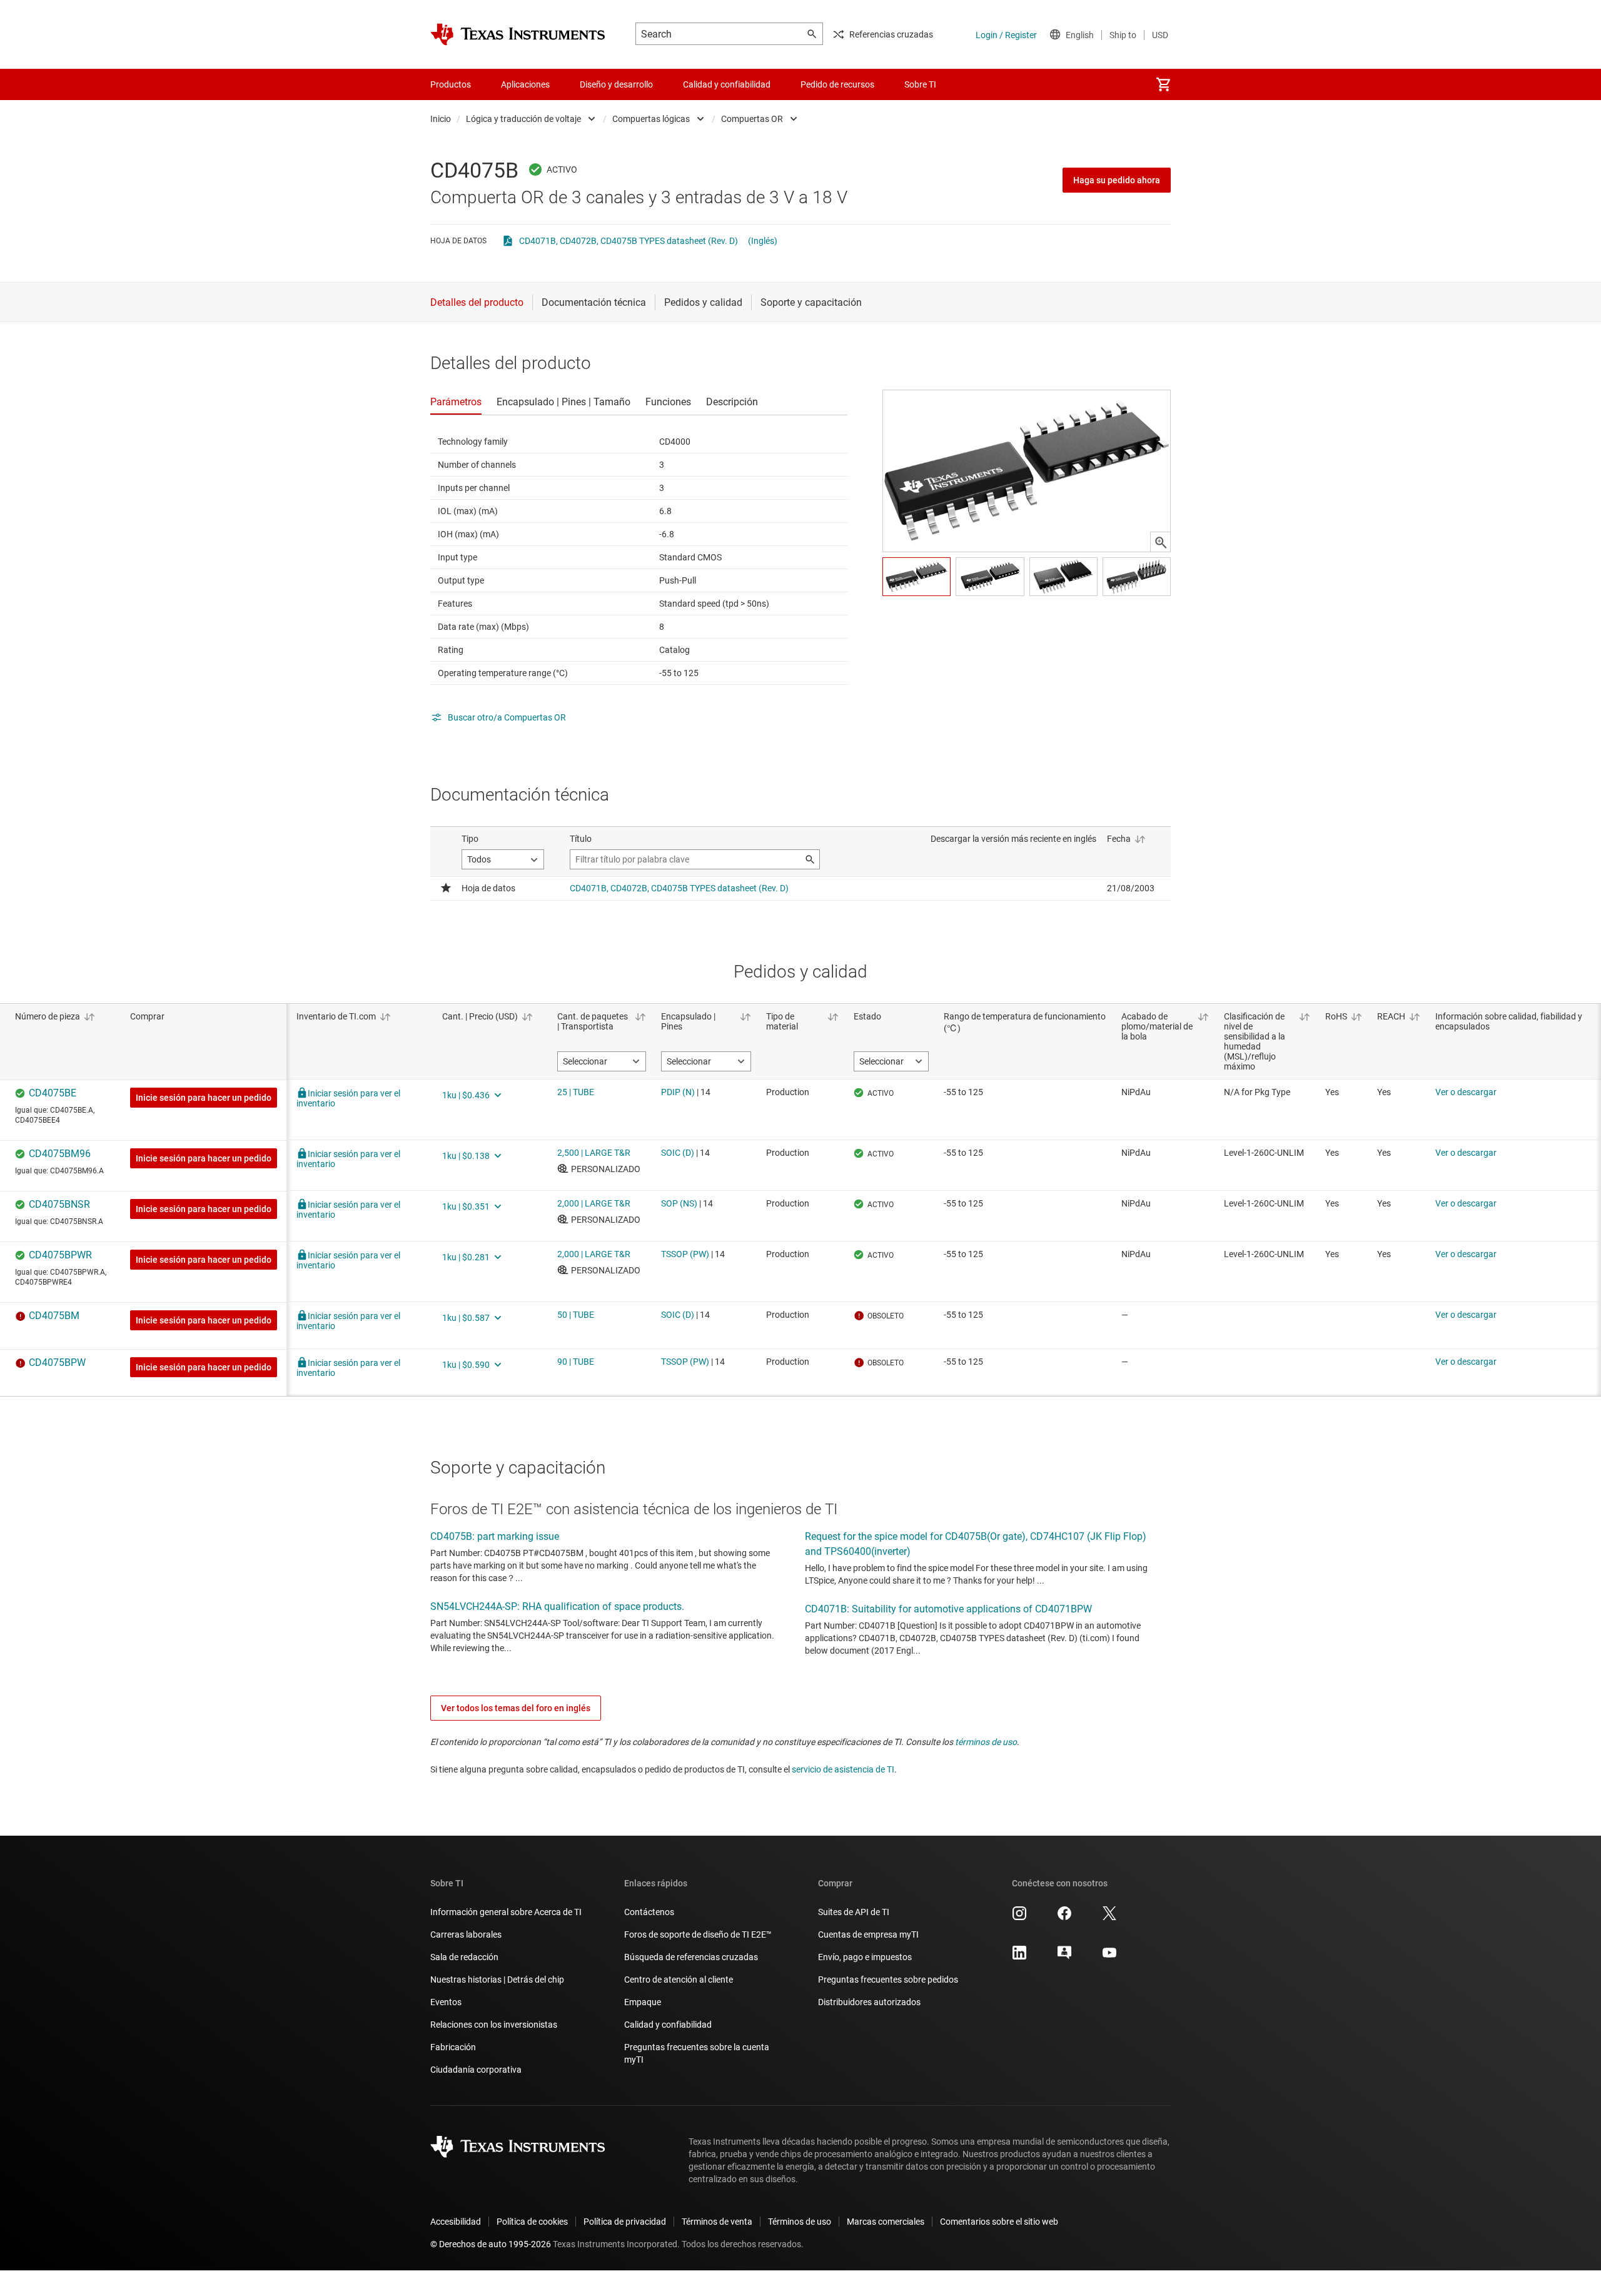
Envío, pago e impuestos (865, 1957)
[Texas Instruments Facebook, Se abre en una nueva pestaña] (1064, 1918)
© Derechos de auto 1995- (491, 2244)
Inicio (441, 119)
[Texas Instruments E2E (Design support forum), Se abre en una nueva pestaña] (1064, 1957)
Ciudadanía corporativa (476, 2070)
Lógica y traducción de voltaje (523, 119)
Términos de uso (800, 2222)
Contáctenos (649, 1912)
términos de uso (986, 1742)
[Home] (518, 34)
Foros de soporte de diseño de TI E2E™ (698, 1934)
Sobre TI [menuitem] (920, 84)
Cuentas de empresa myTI (868, 1934)
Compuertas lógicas (651, 119)
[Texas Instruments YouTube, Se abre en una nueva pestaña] (1109, 1957)
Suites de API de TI (854, 1912)
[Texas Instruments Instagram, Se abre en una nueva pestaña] (1019, 1918)
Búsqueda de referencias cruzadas (691, 1957)
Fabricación (453, 2047)
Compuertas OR (752, 119)
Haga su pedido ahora (1117, 180)
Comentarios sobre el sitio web (999, 2222)
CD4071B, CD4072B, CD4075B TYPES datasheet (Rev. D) (629, 241)
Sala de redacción (464, 1957)
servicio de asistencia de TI (843, 1769)
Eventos (446, 2002)
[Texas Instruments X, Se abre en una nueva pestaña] (1109, 1918)
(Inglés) (763, 241)
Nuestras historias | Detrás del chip (497, 1980)
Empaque (643, 2002)
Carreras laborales (466, 1934)
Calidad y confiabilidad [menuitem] (727, 84)
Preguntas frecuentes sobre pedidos (888, 1980)
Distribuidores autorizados (869, 2002)
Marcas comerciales (886, 2222)
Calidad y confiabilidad (668, 2025)
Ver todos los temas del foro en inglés (516, 1708)
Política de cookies (532, 2222)
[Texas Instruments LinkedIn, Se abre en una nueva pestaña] (1019, 1957)
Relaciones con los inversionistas (494, 2025)
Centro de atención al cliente (679, 1980)
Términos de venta (717, 2222)
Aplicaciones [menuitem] (525, 84)
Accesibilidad (456, 2222)
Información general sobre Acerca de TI (506, 1912)
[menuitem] (1163, 84)
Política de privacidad (625, 2222)
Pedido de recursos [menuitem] (837, 84)
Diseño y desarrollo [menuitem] (616, 84)
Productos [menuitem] (451, 84)
